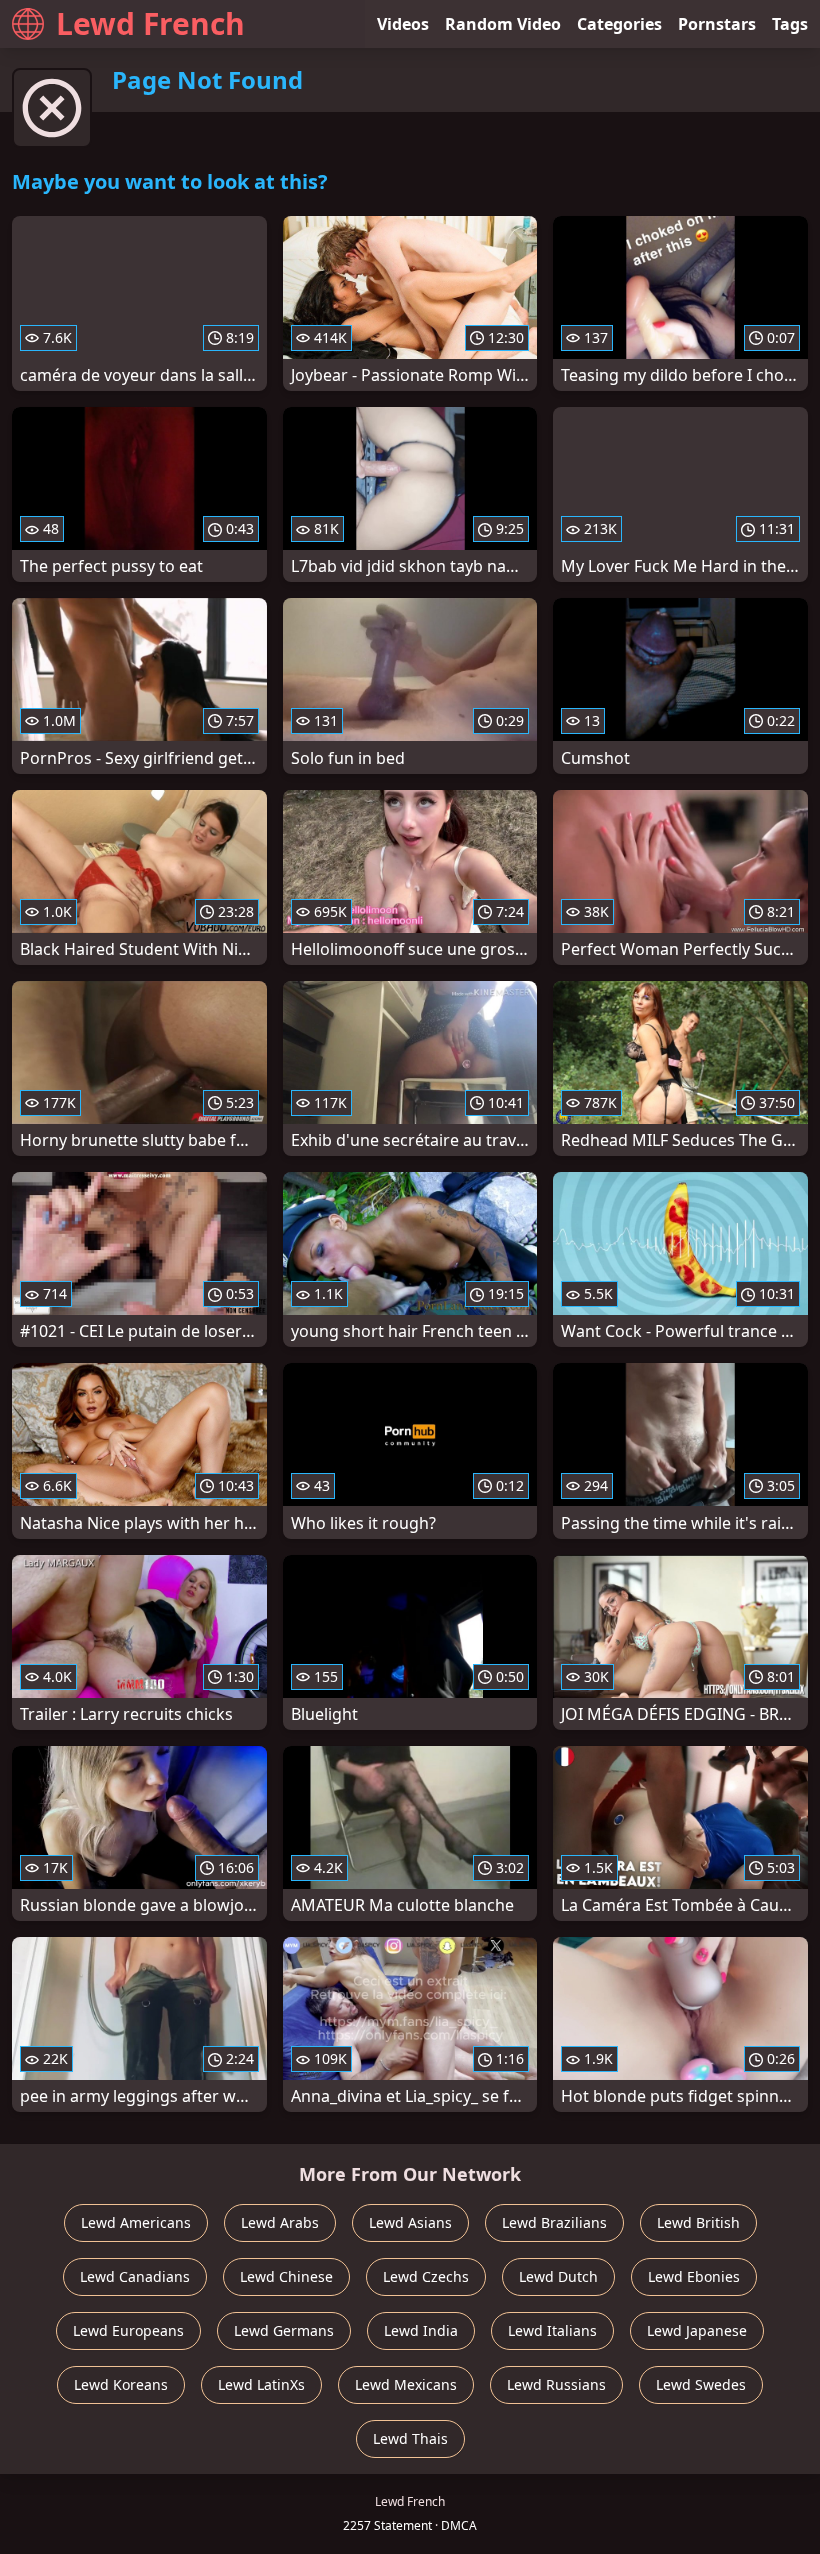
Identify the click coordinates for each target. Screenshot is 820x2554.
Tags (790, 24)
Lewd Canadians (135, 2276)
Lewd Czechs (426, 2276)
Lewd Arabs (280, 2222)
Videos (403, 24)
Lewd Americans (136, 2222)
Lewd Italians (552, 2330)
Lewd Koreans (121, 2384)
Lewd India (421, 2330)
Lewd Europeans (128, 2330)
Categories (619, 24)
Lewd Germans (284, 2330)
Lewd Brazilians (554, 2222)
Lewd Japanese (697, 2330)
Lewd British (698, 2222)
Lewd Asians (410, 2222)
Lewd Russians (556, 2384)
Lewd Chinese (286, 2276)
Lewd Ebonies (694, 2276)
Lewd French (150, 23)
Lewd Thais (410, 2438)
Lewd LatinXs (261, 2384)
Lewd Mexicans (406, 2384)
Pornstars (717, 24)
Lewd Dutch (558, 2276)
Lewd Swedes (701, 2384)
